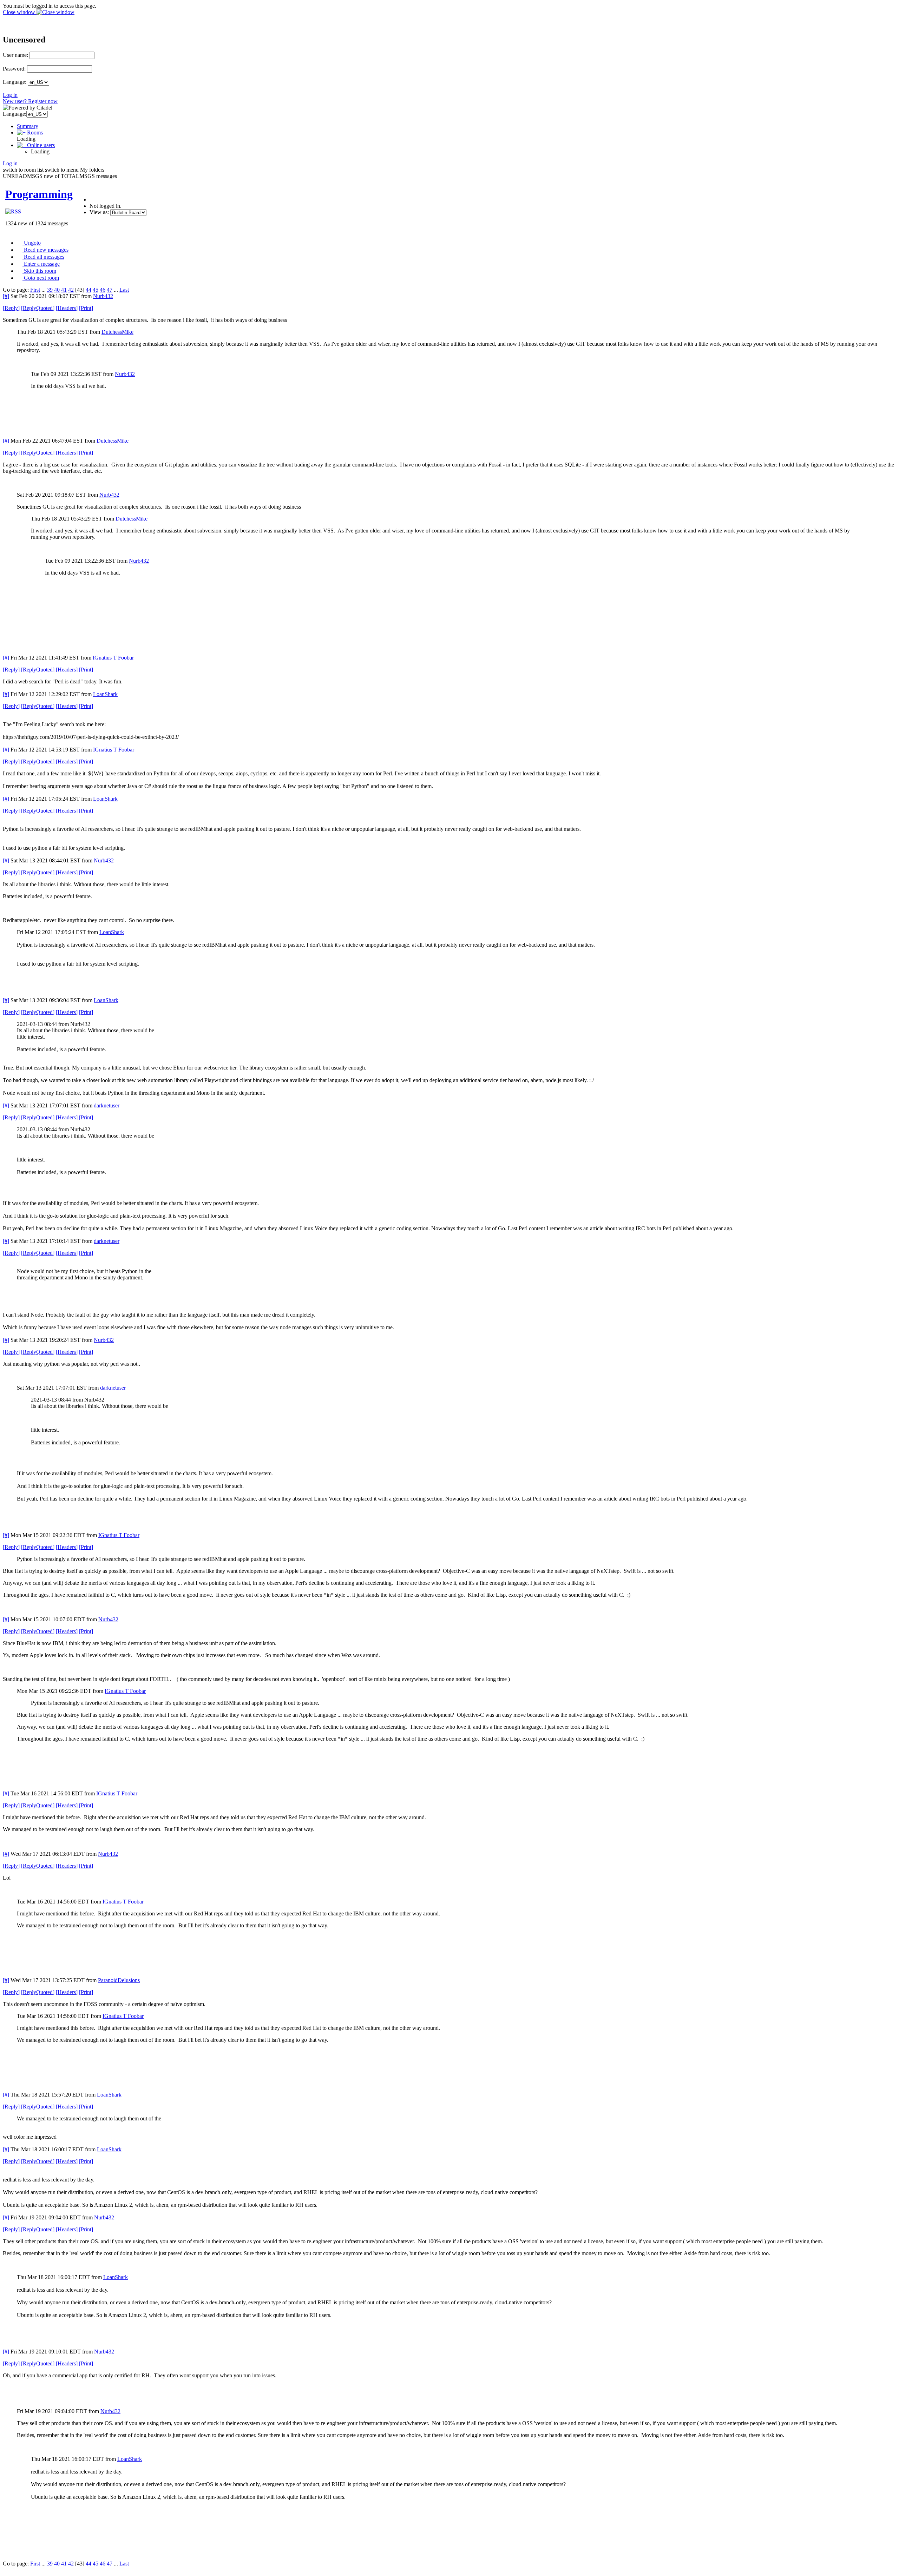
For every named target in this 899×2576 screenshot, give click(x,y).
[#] (6, 296)
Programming (39, 194)
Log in (10, 95)
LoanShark (105, 694)
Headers (67, 308)
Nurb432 (103, 296)
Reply (11, 308)
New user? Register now (30, 101)
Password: (14, 69)
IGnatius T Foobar (113, 658)
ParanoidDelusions (119, 1980)
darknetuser (107, 1105)
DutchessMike (117, 332)
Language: (15, 82)
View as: (99, 212)
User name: (15, 55)
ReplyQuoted (38, 308)
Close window (20, 12)
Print (86, 308)
